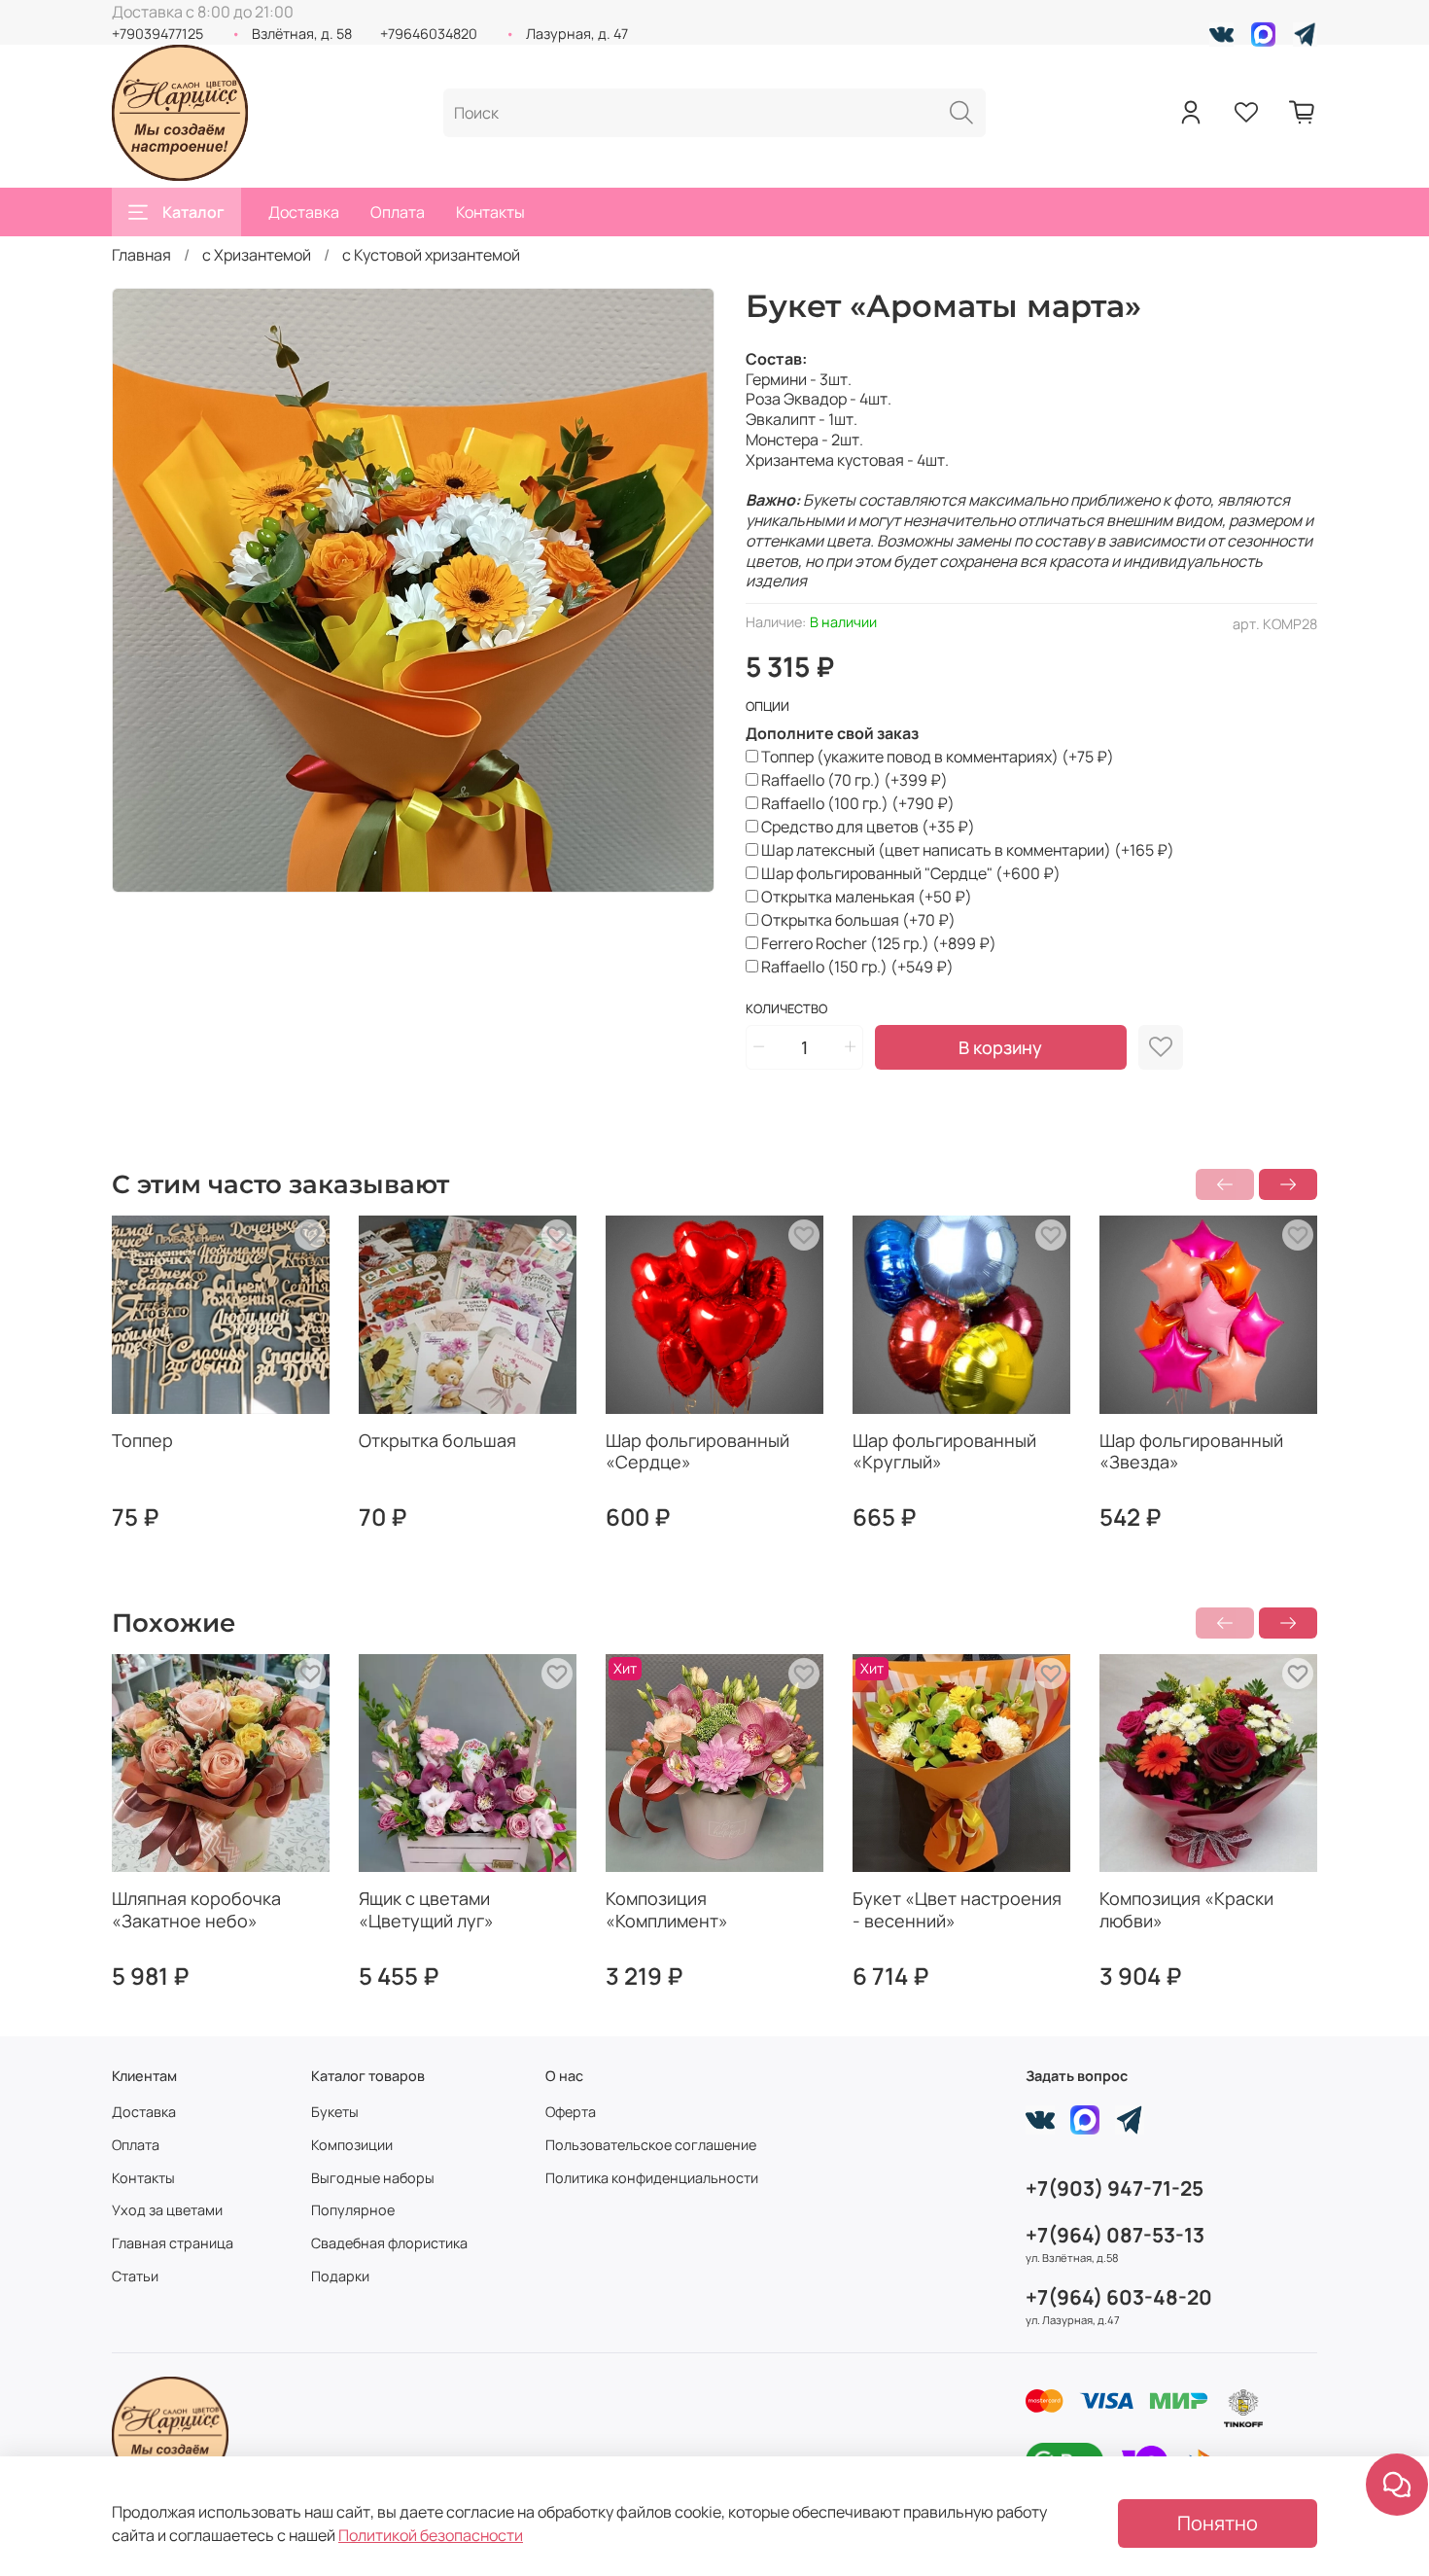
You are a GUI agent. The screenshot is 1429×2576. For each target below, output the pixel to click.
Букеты (335, 2112)
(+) (938, 757)
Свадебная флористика (389, 2243)
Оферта (571, 2112)
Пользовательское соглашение (651, 2145)
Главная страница (173, 2243)
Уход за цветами (167, 2210)
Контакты (490, 212)
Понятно (1218, 2523)
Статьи (135, 2276)
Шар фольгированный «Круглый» (944, 1451)
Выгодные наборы (373, 2178)
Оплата (398, 212)
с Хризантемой (257, 255)
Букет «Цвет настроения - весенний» (957, 1909)
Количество (786, 1009)
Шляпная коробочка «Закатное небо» (196, 1909)
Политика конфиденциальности (652, 2178)
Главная (141, 255)
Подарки (340, 2276)
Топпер (142, 1440)
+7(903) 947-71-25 (1115, 2188)
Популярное (353, 2210)
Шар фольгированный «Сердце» (697, 1451)
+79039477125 (157, 34)
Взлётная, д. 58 (302, 34)
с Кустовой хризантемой (431, 255)
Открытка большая (437, 1440)
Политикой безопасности (431, 2535)
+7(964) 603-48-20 (1119, 2297)
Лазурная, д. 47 (577, 34)
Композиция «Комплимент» (667, 1909)
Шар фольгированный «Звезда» (1191, 1451)
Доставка (304, 212)
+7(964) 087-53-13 (1115, 2235)
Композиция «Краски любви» (1186, 1909)
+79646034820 (429, 34)
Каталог (193, 212)
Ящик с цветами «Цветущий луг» (426, 1909)
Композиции (352, 2145)
